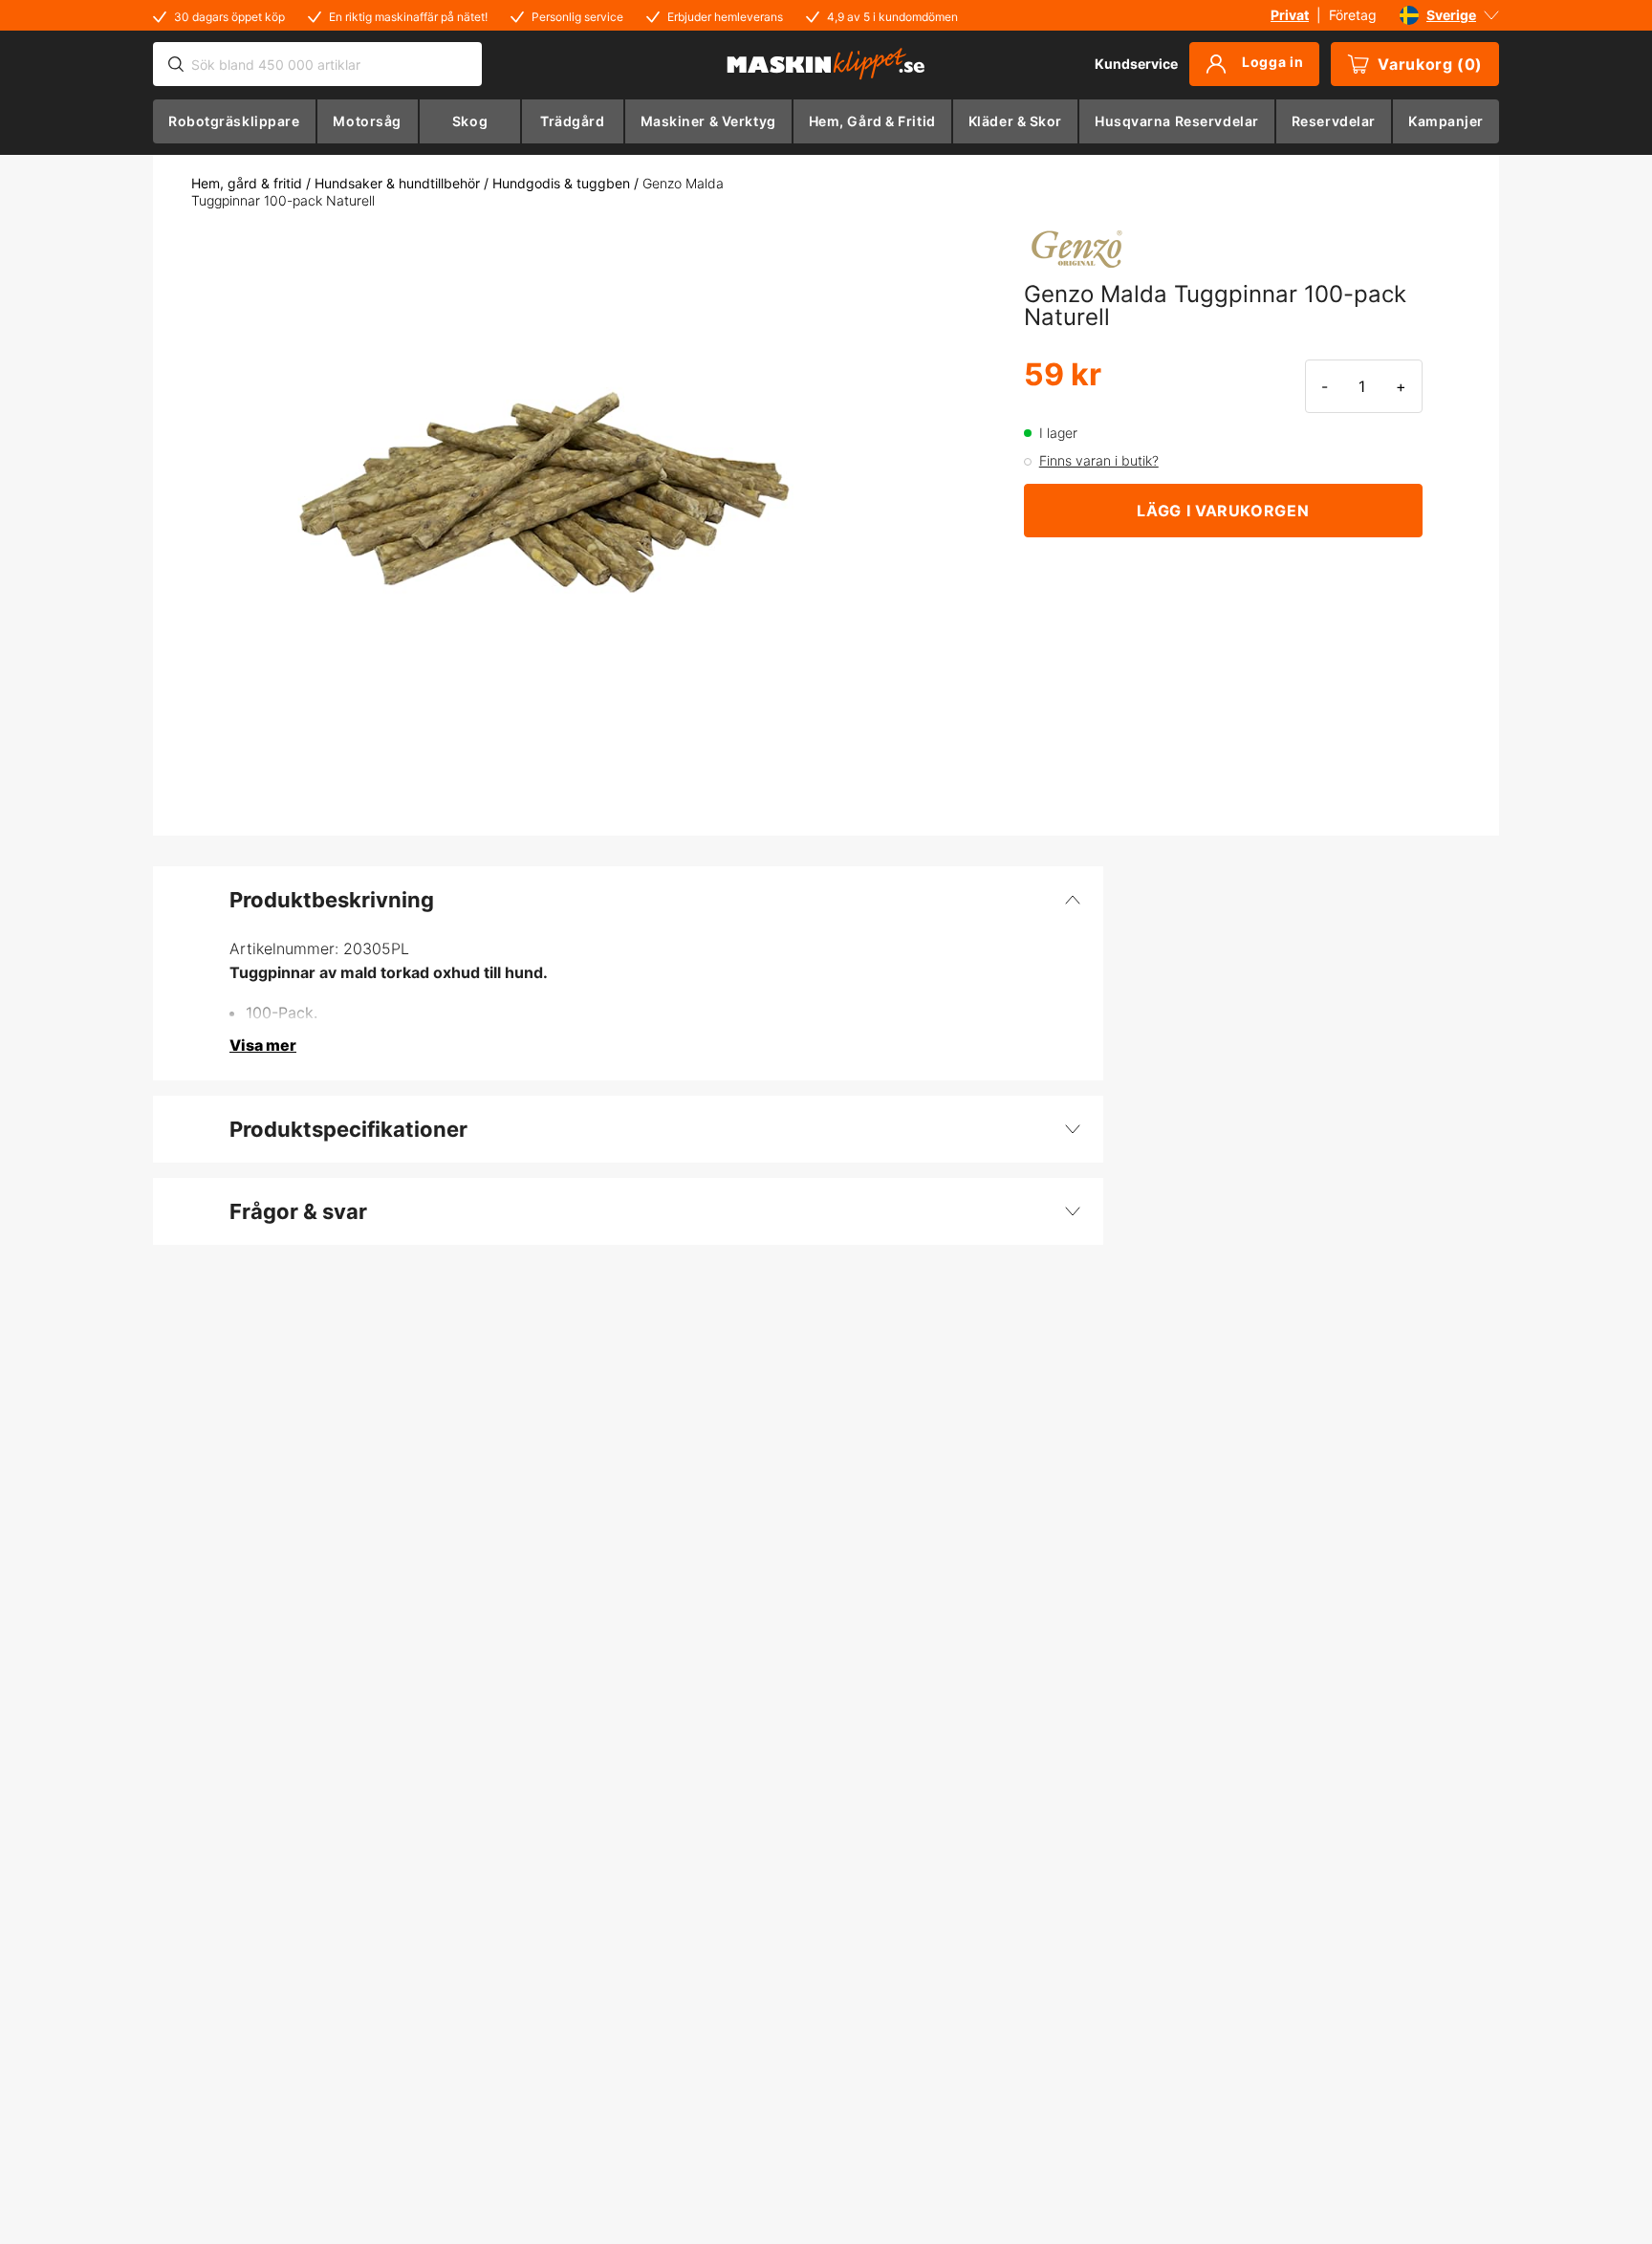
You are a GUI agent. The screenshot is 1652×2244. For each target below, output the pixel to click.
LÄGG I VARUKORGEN (1223, 511)
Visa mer (263, 1045)
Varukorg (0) (1430, 64)
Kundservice (1136, 64)
